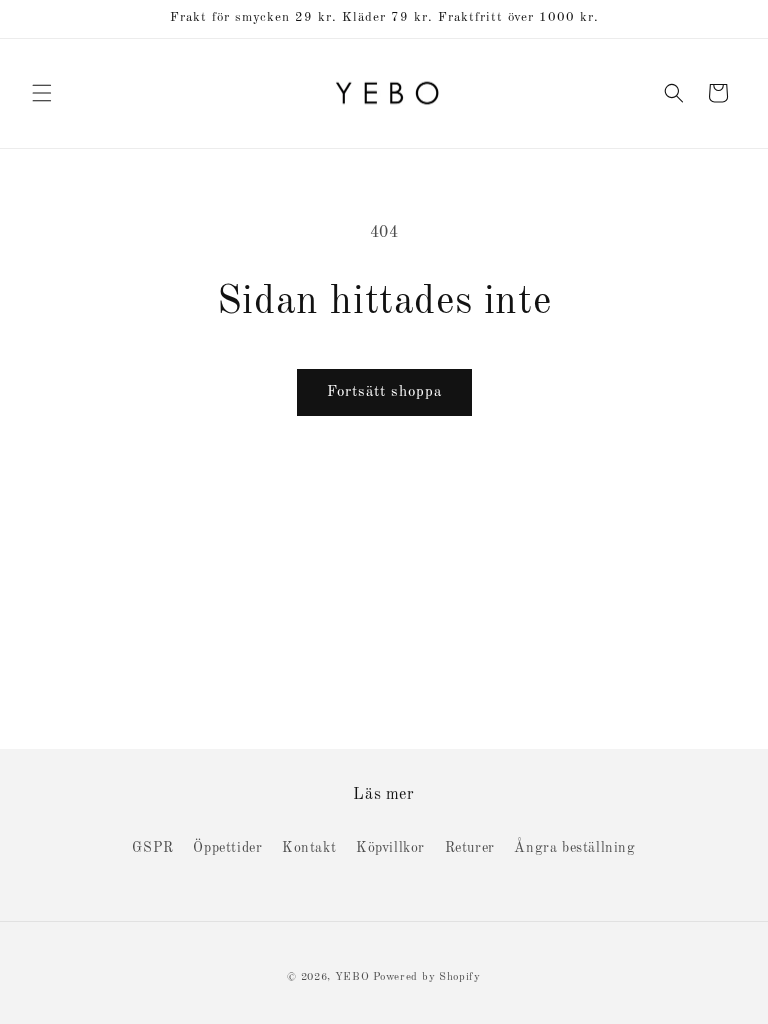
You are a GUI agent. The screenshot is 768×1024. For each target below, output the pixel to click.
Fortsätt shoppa (384, 392)
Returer (470, 848)
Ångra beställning (574, 848)
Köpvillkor (390, 848)
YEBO (352, 977)
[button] (42, 93)
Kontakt (309, 848)
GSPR (152, 848)
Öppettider (227, 848)
